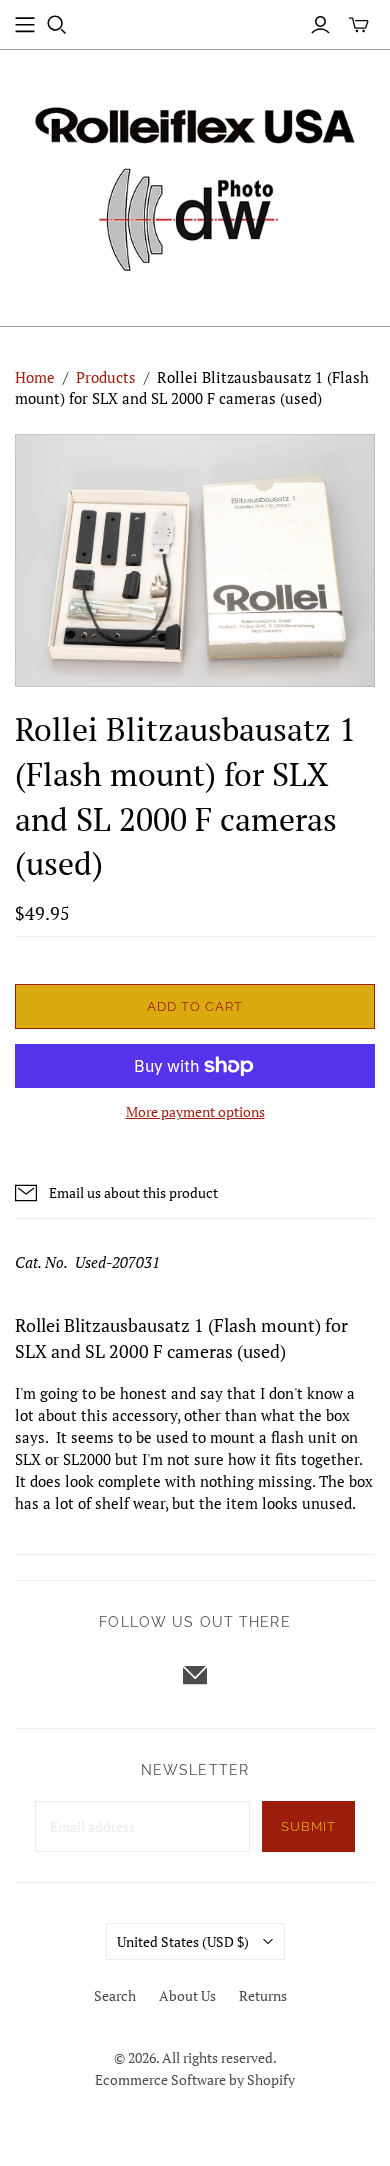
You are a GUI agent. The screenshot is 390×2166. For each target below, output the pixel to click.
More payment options (195, 1111)
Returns (263, 1995)
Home (35, 377)
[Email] (195, 1675)
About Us (187, 1995)
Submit (308, 1826)
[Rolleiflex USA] (195, 183)
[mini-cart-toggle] (359, 25)
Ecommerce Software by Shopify (195, 2079)
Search (115, 1995)
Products (106, 377)
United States (183, 1941)
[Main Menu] (25, 25)
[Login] (320, 25)
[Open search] (57, 25)
